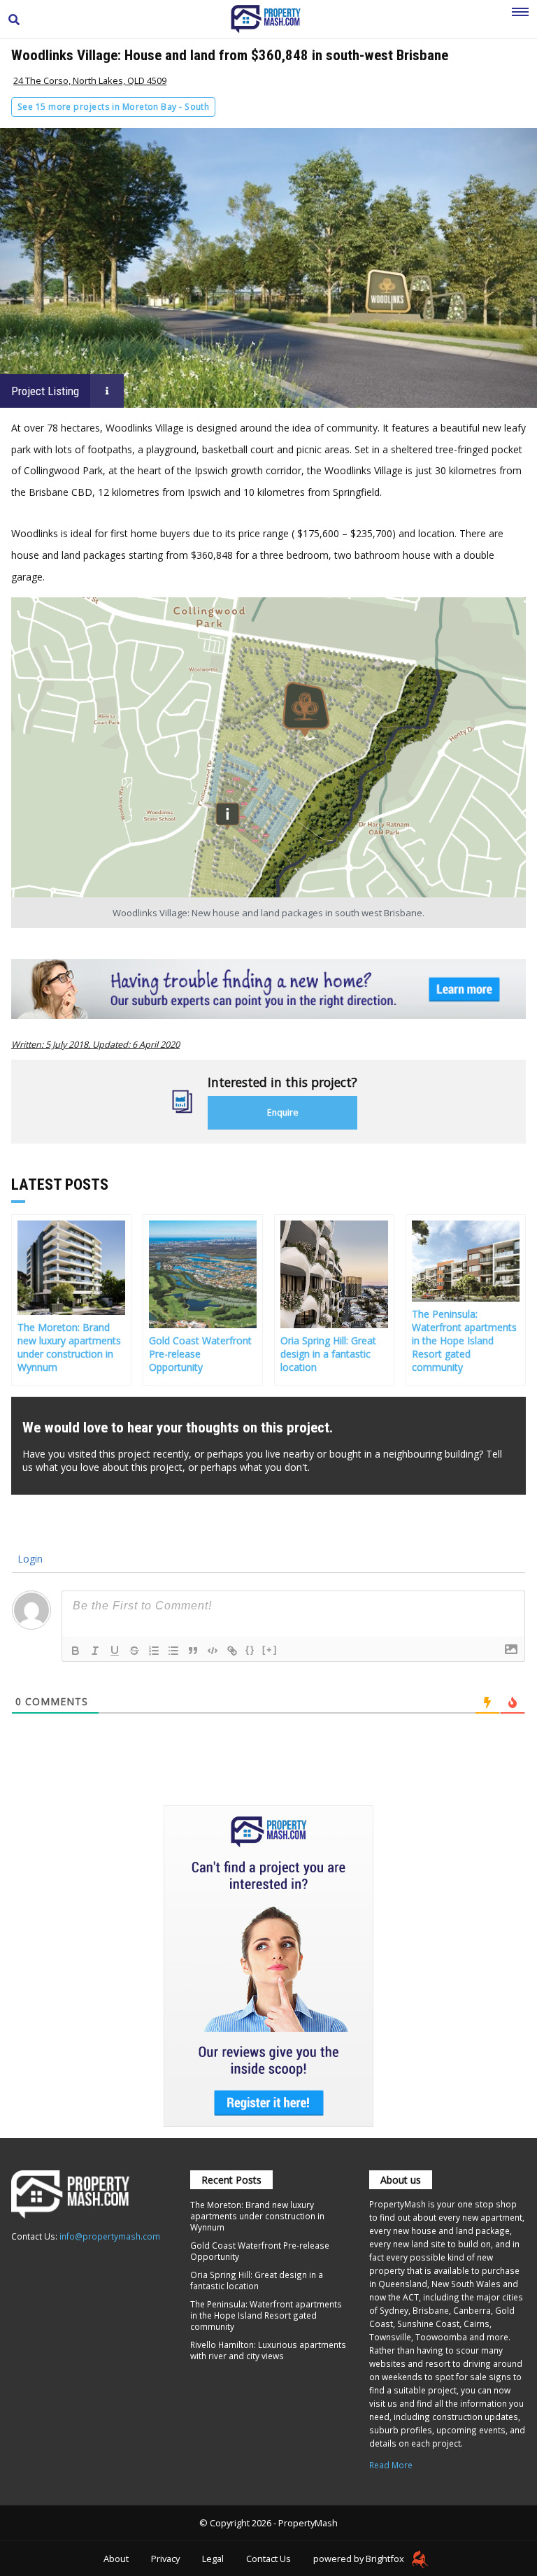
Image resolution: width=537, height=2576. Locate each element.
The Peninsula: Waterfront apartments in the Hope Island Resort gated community (266, 2315)
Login (29, 1559)
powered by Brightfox (360, 2559)
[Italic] (95, 1651)
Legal (213, 2559)
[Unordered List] (173, 1651)
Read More (391, 2465)
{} (250, 1650)
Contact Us (268, 2559)
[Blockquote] (193, 1651)
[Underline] (115, 1651)
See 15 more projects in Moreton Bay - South (113, 107)
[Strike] (134, 1651)
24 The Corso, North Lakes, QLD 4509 (90, 80)
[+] (270, 1650)
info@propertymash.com (110, 2236)
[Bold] (76, 1651)
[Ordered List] (154, 1651)
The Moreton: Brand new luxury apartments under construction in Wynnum (257, 2216)
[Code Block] (213, 1651)
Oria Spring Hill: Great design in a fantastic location (257, 2280)
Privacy (165, 2559)
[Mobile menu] (520, 20)
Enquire (283, 1112)
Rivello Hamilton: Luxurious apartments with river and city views (268, 2350)
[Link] (232, 1651)
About (116, 2559)
